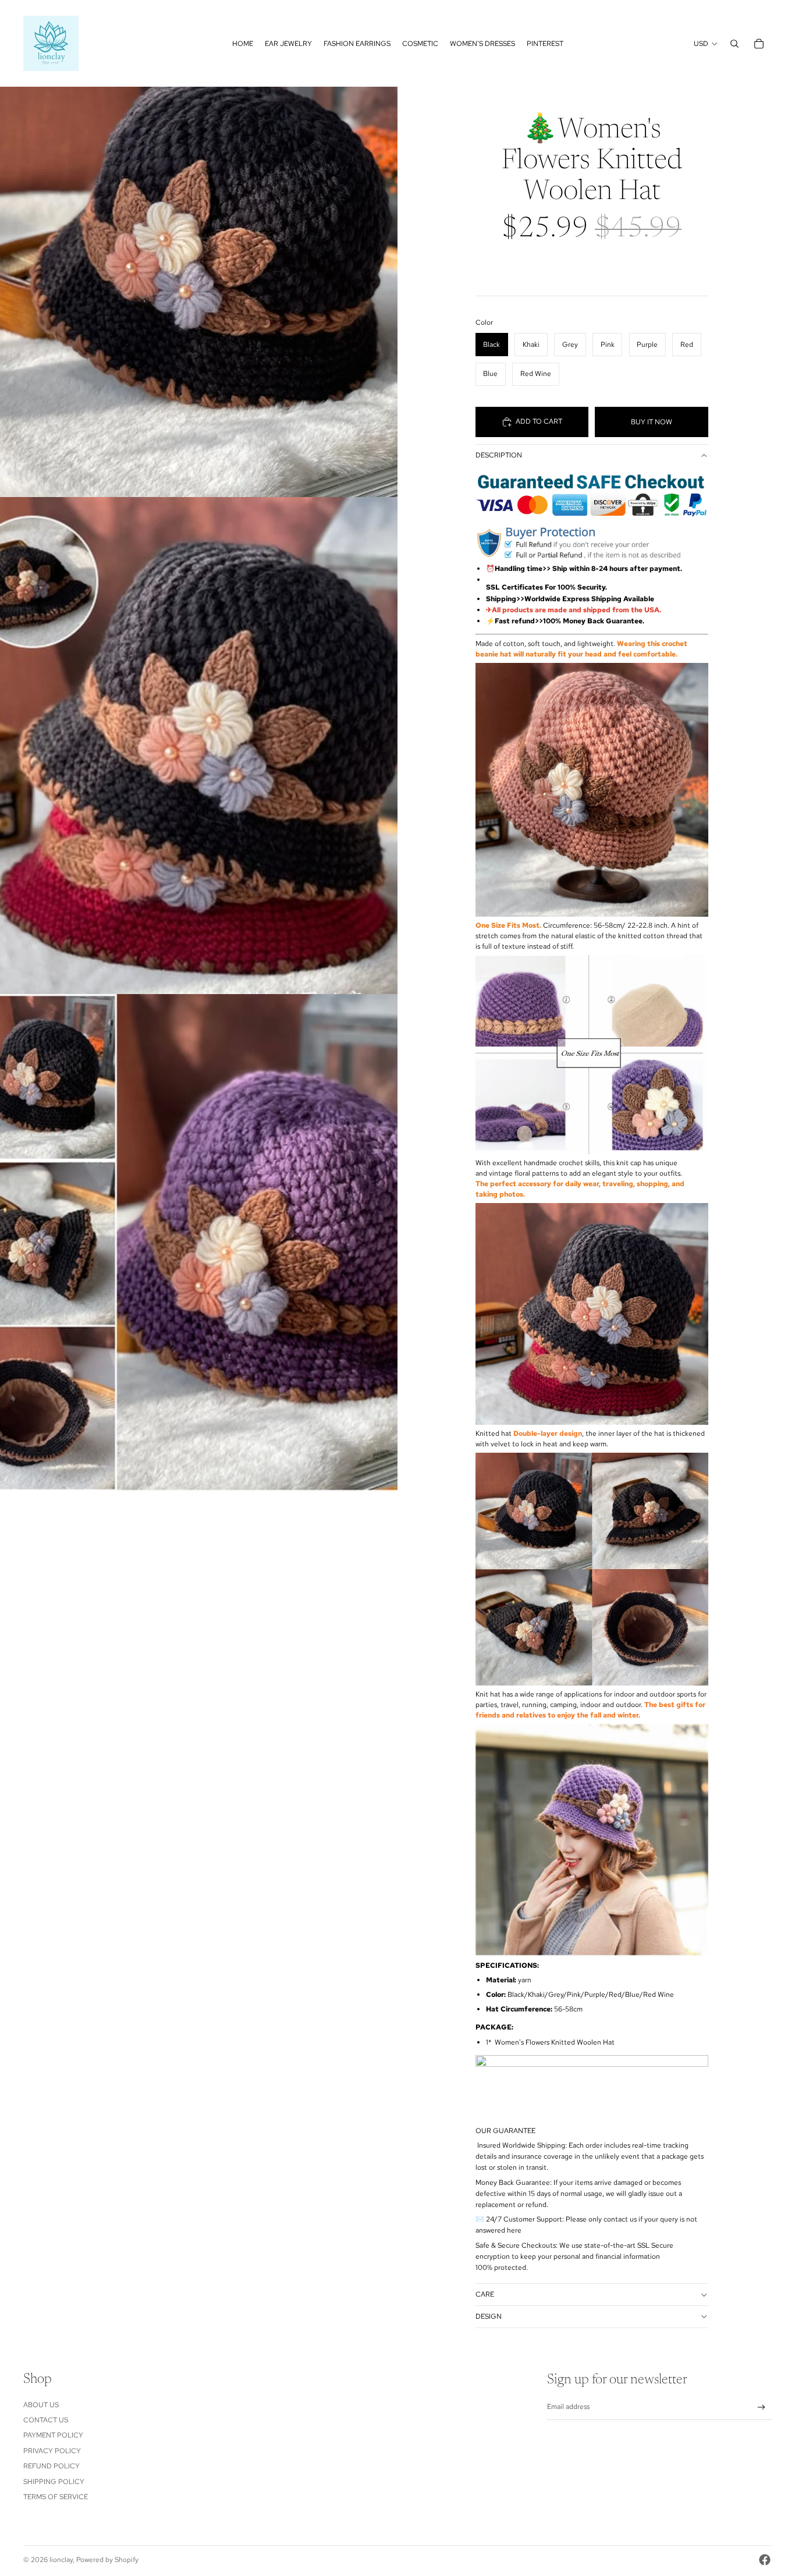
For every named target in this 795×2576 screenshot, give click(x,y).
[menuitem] (243, 44)
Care (485, 2294)
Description (499, 455)
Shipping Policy (54, 2482)
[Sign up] (762, 2408)
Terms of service (56, 2497)
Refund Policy (52, 2466)
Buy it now (652, 422)
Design (489, 2316)
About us (41, 2405)
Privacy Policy (52, 2451)
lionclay (61, 2560)
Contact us (46, 2420)
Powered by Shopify (107, 2560)
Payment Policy (53, 2435)
